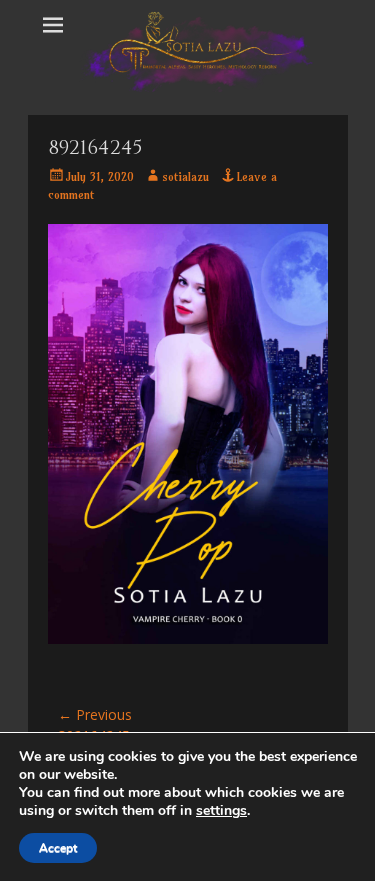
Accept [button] (58, 848)
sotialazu (185, 176)
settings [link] (221, 810)
